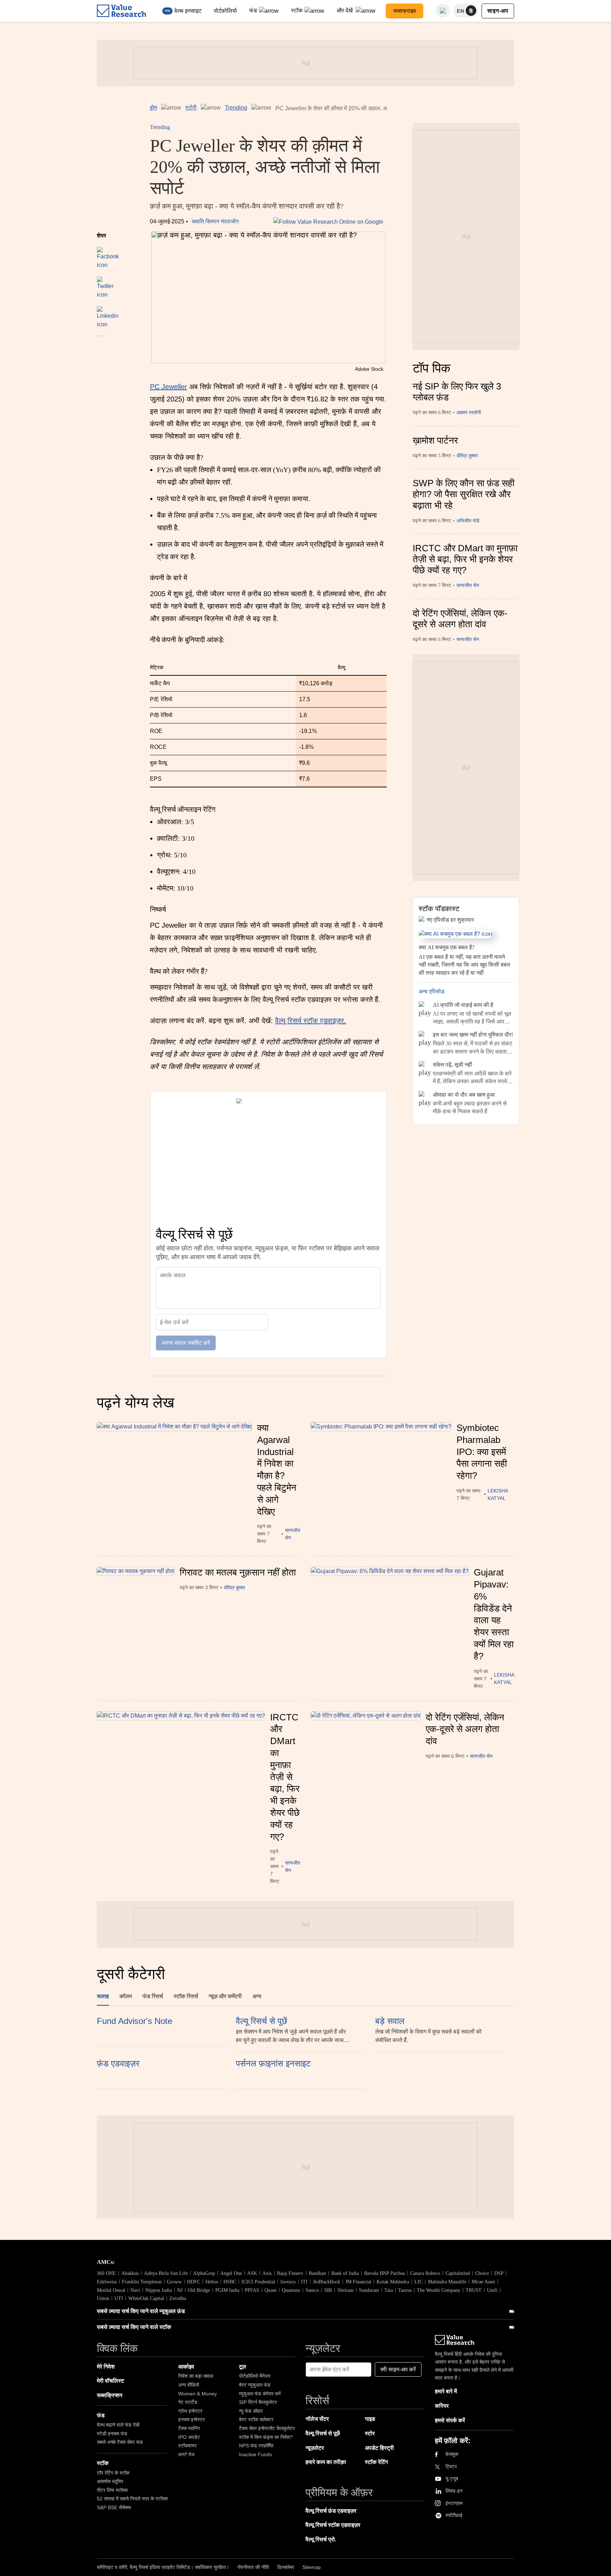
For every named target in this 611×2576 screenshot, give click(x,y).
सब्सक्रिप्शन (110, 2395)
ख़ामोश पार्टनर (435, 440)
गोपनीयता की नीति (253, 2567)
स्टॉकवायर (187, 2446)
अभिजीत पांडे (468, 521)
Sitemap (312, 2567)
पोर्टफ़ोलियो (225, 11)
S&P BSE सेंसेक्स (114, 2507)
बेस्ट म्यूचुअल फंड (255, 2385)
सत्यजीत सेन (468, 585)
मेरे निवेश (106, 2367)
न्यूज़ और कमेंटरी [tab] (225, 1996)
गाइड (370, 2419)
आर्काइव (186, 2367)
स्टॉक (297, 10)
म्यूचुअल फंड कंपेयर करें (260, 2394)
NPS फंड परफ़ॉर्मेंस (256, 2446)
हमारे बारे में (446, 2391)
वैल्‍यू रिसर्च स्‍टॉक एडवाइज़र (333, 2525)
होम (153, 108)
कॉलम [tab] (126, 1996)
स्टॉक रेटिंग (376, 2462)
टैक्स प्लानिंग (189, 2428)
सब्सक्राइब (405, 11)
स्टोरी (191, 108)
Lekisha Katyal (498, 1494)
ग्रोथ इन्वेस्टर (190, 2411)
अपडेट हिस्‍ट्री (379, 2448)
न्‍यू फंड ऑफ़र (251, 2411)
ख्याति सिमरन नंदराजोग (215, 221)
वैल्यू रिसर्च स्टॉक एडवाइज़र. (311, 1021)
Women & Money (197, 2394)
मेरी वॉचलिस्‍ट (110, 2381)
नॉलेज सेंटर (317, 2419)
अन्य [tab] (257, 1996)
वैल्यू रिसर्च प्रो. (321, 2539)
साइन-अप (498, 11)
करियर (442, 2406)
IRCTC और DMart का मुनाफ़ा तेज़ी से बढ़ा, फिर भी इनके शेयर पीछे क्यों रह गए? (465, 559)
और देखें (345, 10)
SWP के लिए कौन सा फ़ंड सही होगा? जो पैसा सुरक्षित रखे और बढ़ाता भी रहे (464, 494)
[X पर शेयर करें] (105, 284)
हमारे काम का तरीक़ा (326, 2462)
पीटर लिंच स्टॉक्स (112, 2490)
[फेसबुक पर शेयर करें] (108, 254)
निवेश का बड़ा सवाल (196, 2376)
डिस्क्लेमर (286, 2567)
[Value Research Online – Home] (122, 11)
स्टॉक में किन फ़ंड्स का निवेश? (266, 2437)
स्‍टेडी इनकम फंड (112, 2434)
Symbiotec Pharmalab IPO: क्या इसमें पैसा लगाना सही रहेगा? (482, 1452)
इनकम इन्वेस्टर (191, 2419)
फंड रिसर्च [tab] (153, 1996)
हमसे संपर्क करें (450, 2420)
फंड (253, 10)
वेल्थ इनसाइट (188, 11)
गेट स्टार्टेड (188, 2402)
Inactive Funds (255, 2454)
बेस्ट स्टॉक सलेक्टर (256, 2419)
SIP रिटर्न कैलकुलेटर (258, 2402)
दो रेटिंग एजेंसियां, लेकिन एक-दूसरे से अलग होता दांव (460, 619)
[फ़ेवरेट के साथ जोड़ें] (101, 346)
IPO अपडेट (189, 2437)
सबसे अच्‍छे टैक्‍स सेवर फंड (120, 2442)
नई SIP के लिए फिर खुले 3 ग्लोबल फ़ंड (457, 392)
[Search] (443, 11)
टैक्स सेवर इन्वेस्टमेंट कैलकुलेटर (267, 2428)
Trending (236, 108)
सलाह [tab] (103, 1996)
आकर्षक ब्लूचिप (110, 2481)
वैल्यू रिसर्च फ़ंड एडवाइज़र (331, 2511)
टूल (243, 2367)
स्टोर (370, 2433)
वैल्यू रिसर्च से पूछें (323, 2433)
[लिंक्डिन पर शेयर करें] (108, 314)
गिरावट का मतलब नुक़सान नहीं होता (238, 1572)
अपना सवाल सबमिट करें (186, 1343)
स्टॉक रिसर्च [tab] (186, 1996)
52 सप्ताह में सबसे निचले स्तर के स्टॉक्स (132, 2499)
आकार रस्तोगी (469, 413)
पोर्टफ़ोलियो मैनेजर (255, 2376)
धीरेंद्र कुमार (467, 456)
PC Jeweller (168, 387)
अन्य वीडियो (189, 2385)
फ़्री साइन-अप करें (398, 2369)
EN (461, 11)
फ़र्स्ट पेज (186, 2454)
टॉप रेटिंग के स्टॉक (113, 2473)
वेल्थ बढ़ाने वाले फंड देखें (118, 2425)
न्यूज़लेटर (315, 2448)
